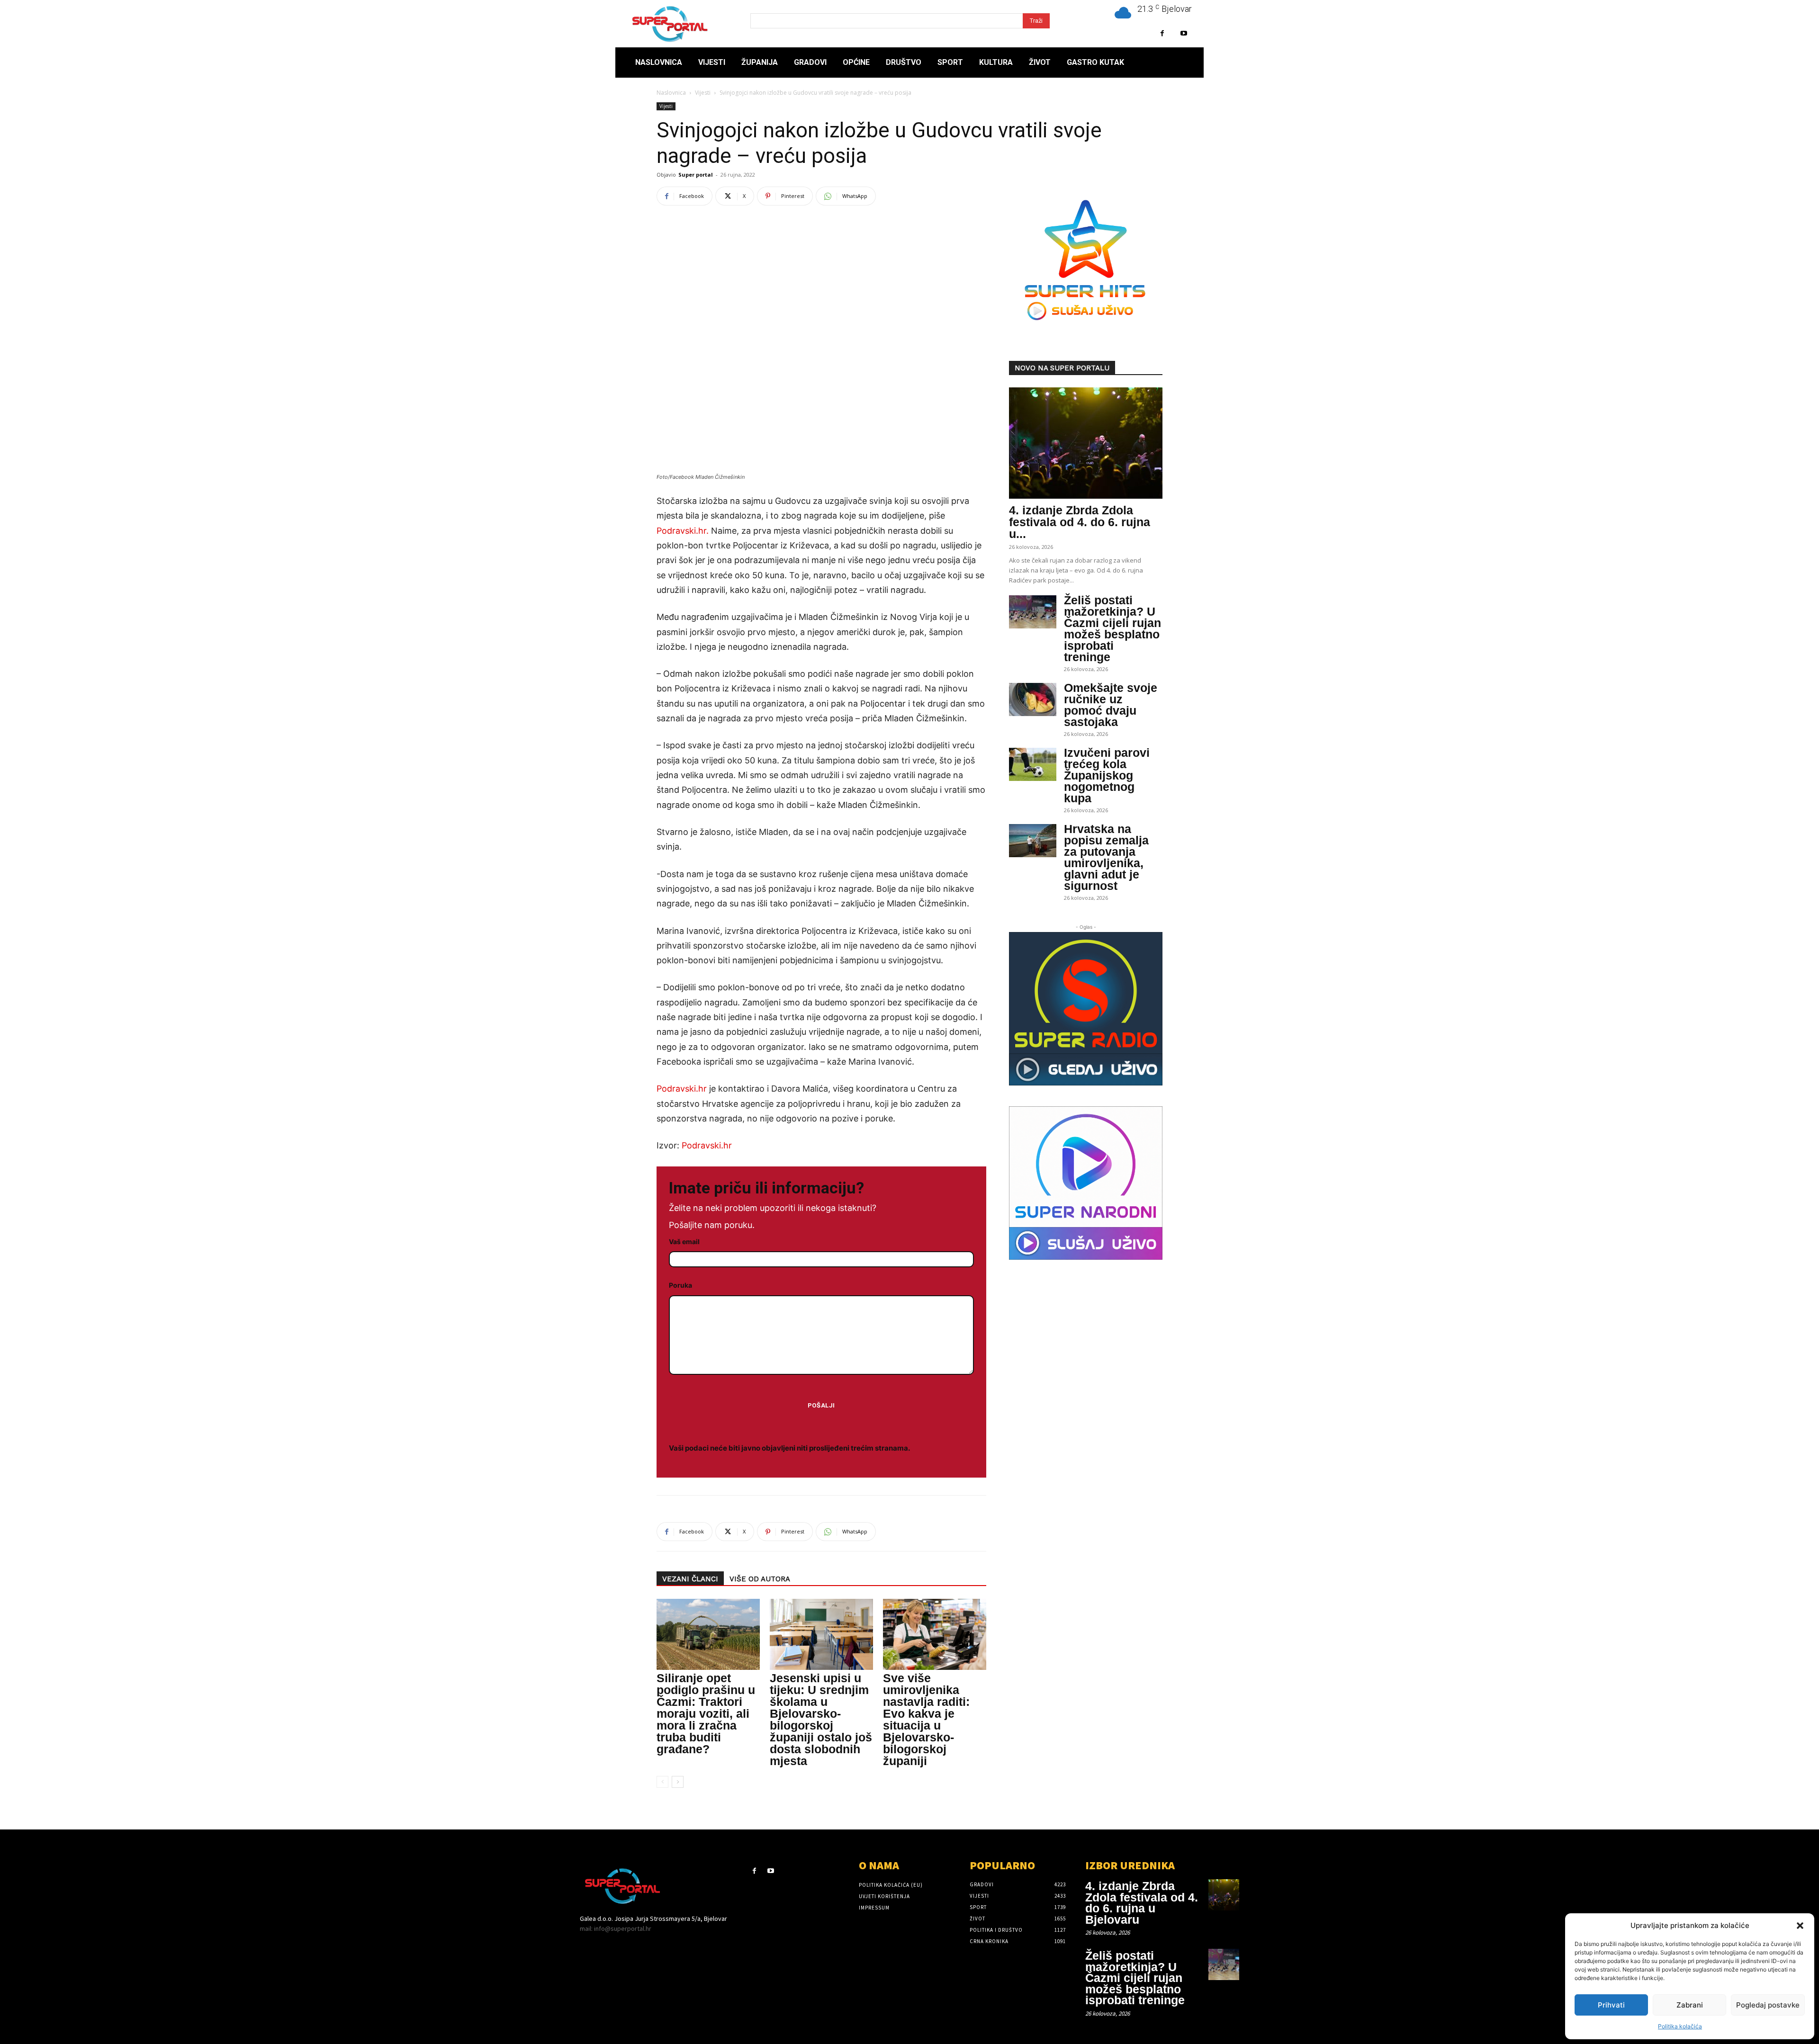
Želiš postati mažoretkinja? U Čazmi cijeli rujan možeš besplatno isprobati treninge (1112, 628)
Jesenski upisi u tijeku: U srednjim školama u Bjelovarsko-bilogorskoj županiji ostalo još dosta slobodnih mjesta (821, 1719)
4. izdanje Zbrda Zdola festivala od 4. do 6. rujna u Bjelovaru (1142, 1903)
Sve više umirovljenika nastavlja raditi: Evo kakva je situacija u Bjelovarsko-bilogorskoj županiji (926, 1719)
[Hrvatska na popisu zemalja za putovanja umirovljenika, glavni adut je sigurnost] (1033, 841)
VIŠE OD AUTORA (760, 1579)
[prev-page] (662, 1782)
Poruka (680, 1285)
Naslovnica (671, 93)
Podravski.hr (682, 1089)
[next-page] (678, 1782)
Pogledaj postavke (1768, 2005)
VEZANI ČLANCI (690, 1579)
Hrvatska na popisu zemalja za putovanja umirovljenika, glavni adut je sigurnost (1106, 857)
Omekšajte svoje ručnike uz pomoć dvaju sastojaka (1111, 705)
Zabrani (1690, 2005)
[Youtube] (1184, 33)
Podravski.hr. (683, 531)
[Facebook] (1162, 33)
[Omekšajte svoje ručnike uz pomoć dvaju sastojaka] (1033, 699)
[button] (1800, 1926)
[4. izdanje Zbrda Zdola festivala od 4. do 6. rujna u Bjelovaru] (1086, 443)
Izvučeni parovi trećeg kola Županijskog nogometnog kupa (1107, 775)
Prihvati (1611, 2005)
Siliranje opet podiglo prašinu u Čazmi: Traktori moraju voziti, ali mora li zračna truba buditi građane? (706, 1713)
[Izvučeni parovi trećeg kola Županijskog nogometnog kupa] (1033, 764)
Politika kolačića (1680, 2026)
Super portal (696, 175)
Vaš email (684, 1242)
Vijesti (703, 93)
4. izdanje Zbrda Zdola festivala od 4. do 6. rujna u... (1080, 522)
